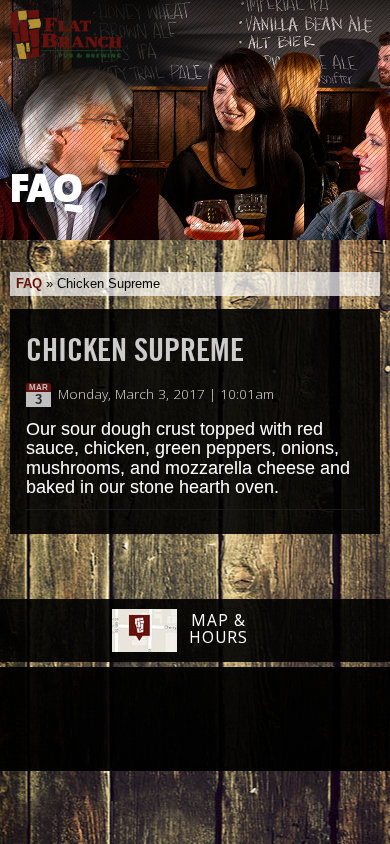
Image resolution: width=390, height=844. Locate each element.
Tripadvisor (173, 718)
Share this (352, 395)
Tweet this (331, 395)
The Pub (118, 721)
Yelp (246, 720)
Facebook (66, 721)
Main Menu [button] (357, 27)
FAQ (29, 283)
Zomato (320, 720)
